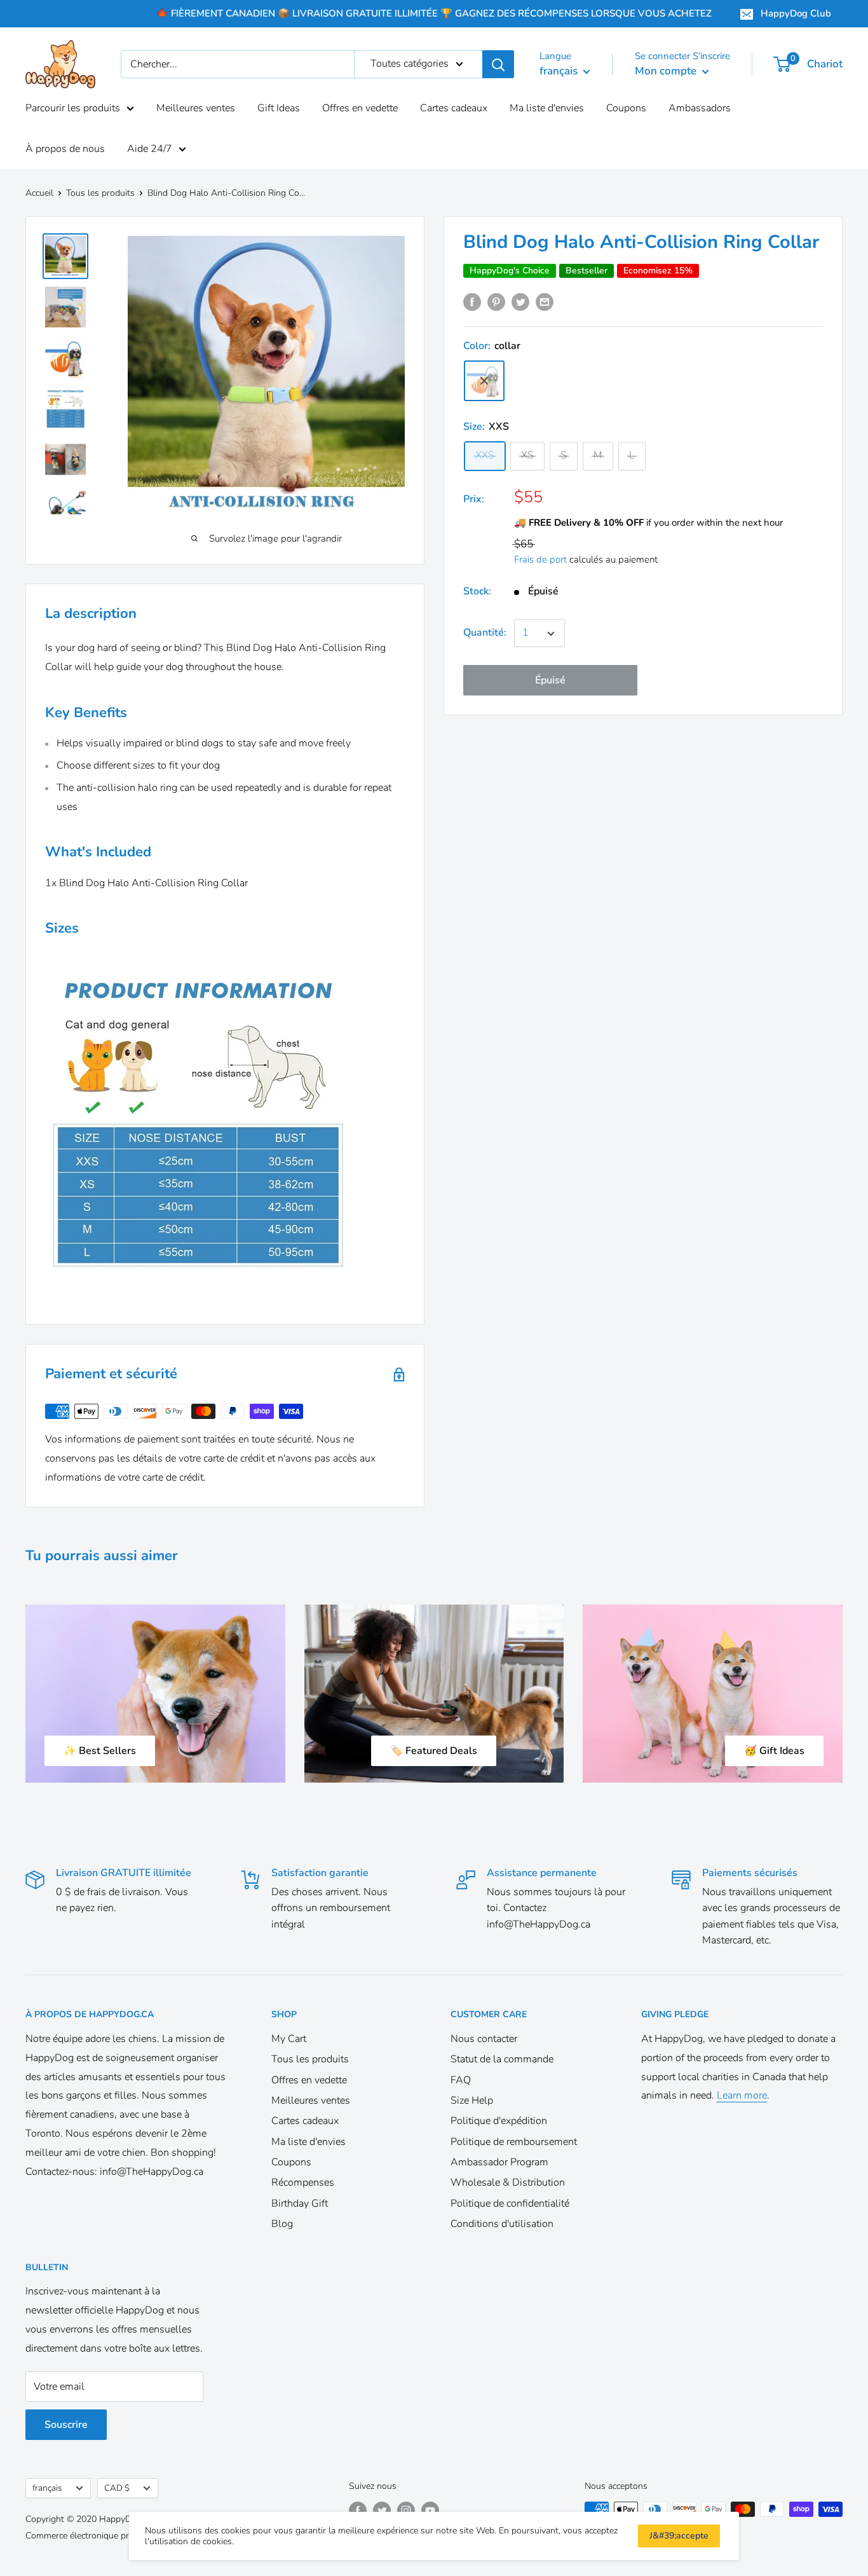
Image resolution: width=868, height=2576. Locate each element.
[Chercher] (498, 64)
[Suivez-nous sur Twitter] (382, 2511)
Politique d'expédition (499, 2121)
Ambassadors (700, 108)
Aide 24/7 (150, 149)
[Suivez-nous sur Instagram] (406, 2511)
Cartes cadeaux (454, 108)
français (47, 2488)
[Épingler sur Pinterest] (496, 302)
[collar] (484, 381)
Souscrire (66, 2425)
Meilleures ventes (196, 108)
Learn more (742, 2095)
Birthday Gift (300, 2203)
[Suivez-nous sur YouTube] (430, 2511)
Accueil (39, 193)
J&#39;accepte (679, 2536)
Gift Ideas (279, 108)
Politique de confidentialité (510, 2203)
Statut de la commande (502, 2059)
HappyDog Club (796, 13)
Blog (282, 2224)
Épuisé (550, 681)
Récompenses (303, 2182)
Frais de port (540, 560)
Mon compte (667, 71)
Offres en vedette (360, 108)
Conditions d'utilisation (502, 2224)
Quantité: (485, 633)
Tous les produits (100, 193)
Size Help (472, 2100)
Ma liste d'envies (547, 108)
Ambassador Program (499, 2162)
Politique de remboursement (514, 2142)
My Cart (289, 2039)
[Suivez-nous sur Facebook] (358, 2511)
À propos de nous (65, 149)
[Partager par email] (545, 302)
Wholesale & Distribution (508, 2182)
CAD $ (117, 2488)
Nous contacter (484, 2039)
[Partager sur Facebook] (472, 302)
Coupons (626, 108)
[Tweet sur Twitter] (520, 302)
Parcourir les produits (73, 108)
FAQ (461, 2080)
